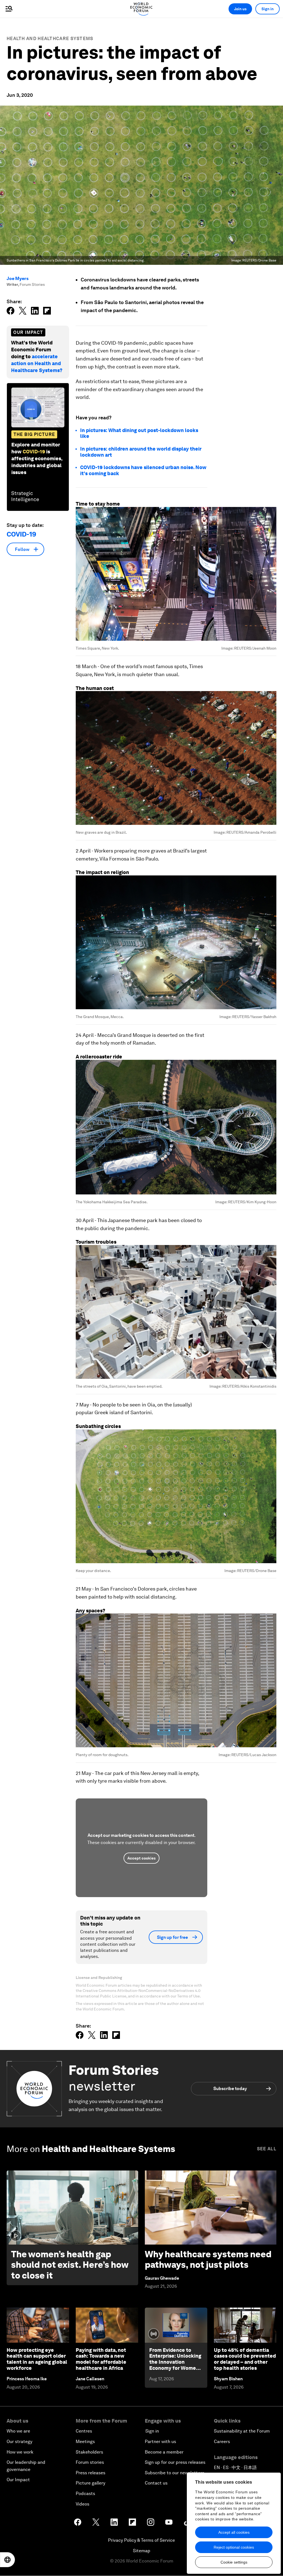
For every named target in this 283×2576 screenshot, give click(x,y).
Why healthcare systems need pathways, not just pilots (208, 2259)
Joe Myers (18, 278)
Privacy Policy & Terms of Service (141, 2540)
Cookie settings (234, 2562)
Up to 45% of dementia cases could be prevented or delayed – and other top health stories (245, 2359)
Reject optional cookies (234, 2547)
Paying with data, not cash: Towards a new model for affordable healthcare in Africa (101, 2359)
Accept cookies (141, 1858)
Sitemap (142, 2551)
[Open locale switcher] (7, 2560)
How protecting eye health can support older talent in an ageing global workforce (37, 2359)
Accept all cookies (234, 2532)
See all (267, 2149)
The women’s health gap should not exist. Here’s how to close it (70, 2265)
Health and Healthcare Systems (50, 39)
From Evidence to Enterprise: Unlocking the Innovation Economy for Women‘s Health (176, 2362)
